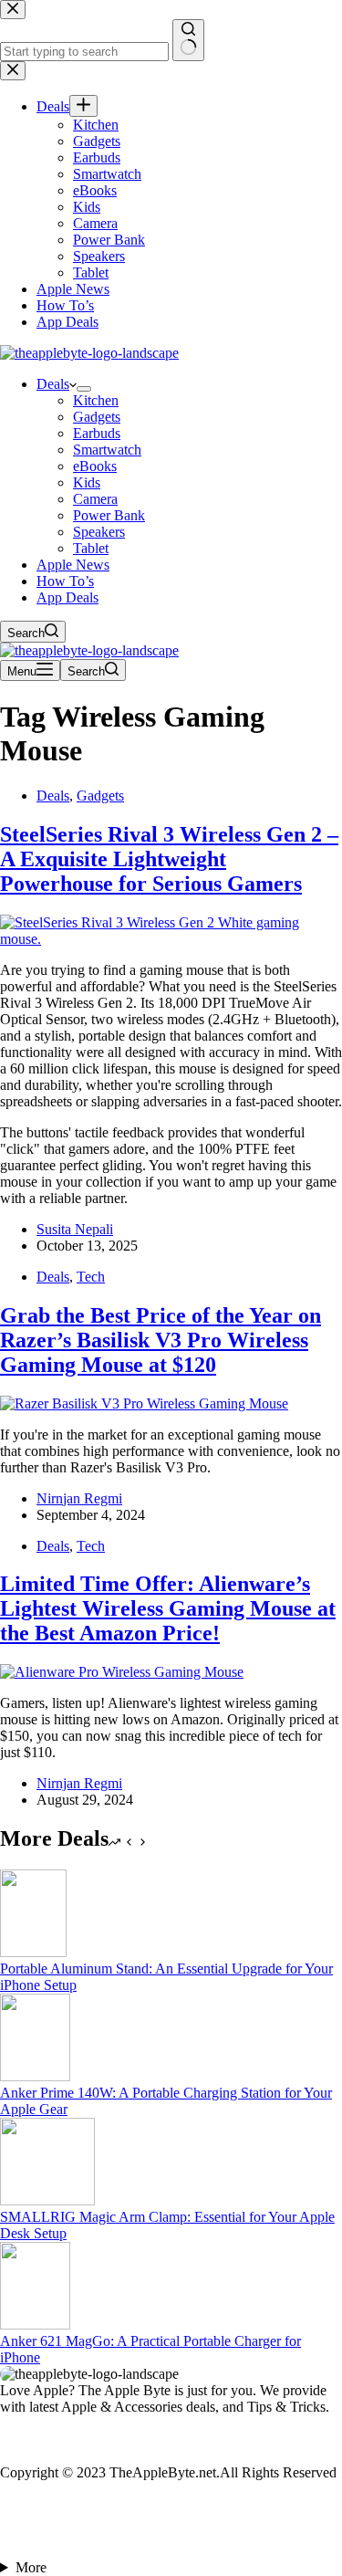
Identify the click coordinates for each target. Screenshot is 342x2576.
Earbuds (97, 433)
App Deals (67, 597)
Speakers (99, 532)
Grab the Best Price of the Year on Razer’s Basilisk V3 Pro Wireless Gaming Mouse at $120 (161, 1340)
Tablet (91, 548)
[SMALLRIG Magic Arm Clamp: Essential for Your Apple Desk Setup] (47, 2200)
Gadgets (97, 417)
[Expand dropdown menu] (84, 389)
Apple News (73, 565)
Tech (91, 1277)
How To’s (65, 581)
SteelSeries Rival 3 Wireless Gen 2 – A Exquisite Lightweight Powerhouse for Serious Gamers (169, 859)
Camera (95, 499)
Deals (53, 384)
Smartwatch (107, 450)
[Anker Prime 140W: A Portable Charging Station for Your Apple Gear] (35, 2076)
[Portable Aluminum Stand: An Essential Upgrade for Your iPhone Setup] (33, 1952)
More (31, 2567)
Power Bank (109, 515)
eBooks (95, 466)
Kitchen (96, 400)
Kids (87, 482)
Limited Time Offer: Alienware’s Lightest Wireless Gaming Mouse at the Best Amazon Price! (168, 1608)
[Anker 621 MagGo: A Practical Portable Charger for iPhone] (35, 2325)
